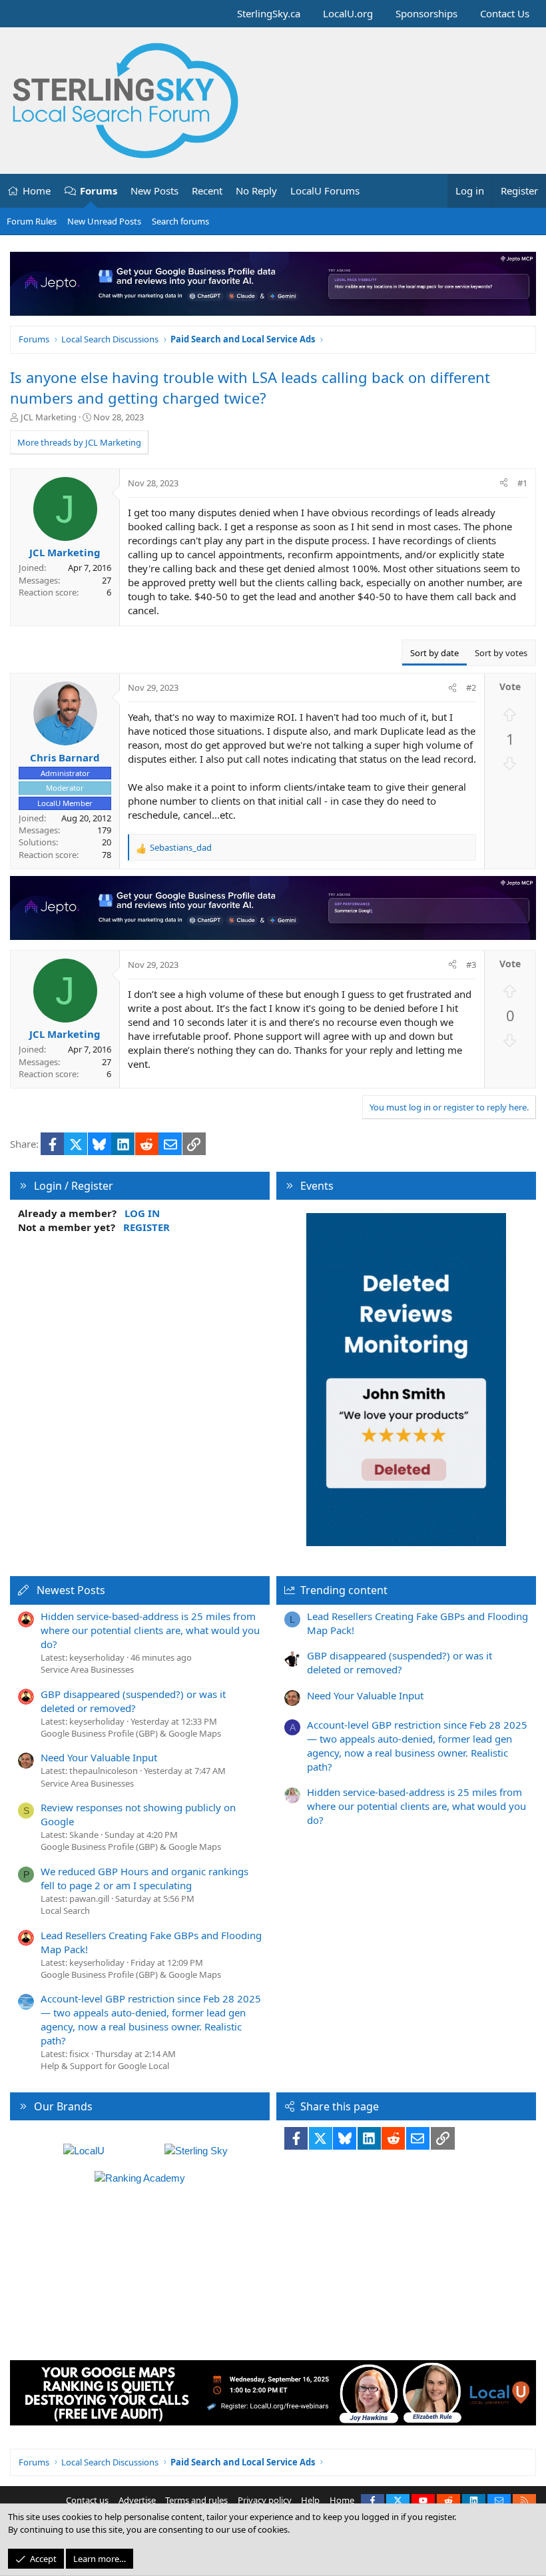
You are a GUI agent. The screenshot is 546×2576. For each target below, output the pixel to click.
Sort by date (434, 653)
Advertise (137, 2500)
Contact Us (505, 13)
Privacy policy (265, 2500)
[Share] (504, 483)
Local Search (65, 1911)
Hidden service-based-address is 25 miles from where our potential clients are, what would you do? (150, 1630)
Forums (99, 191)
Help (310, 2500)
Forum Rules (32, 221)
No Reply (256, 191)
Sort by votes (501, 653)
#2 (471, 687)
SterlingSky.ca (269, 13)
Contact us (87, 2500)
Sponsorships (426, 13)
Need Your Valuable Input (99, 1757)
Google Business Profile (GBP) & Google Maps (131, 1733)
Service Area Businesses (87, 1669)
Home (37, 191)
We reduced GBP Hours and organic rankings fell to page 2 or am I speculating (144, 1878)
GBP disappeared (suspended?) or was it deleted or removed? (133, 1701)
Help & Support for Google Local (105, 2066)
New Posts (154, 191)
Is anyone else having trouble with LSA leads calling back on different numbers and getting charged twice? (250, 387)
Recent (207, 191)
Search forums (180, 221)
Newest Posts (71, 1590)
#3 (471, 965)
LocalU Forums (325, 191)
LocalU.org (348, 13)
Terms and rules (196, 2500)
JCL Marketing (49, 417)
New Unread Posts (104, 221)
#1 (522, 483)
